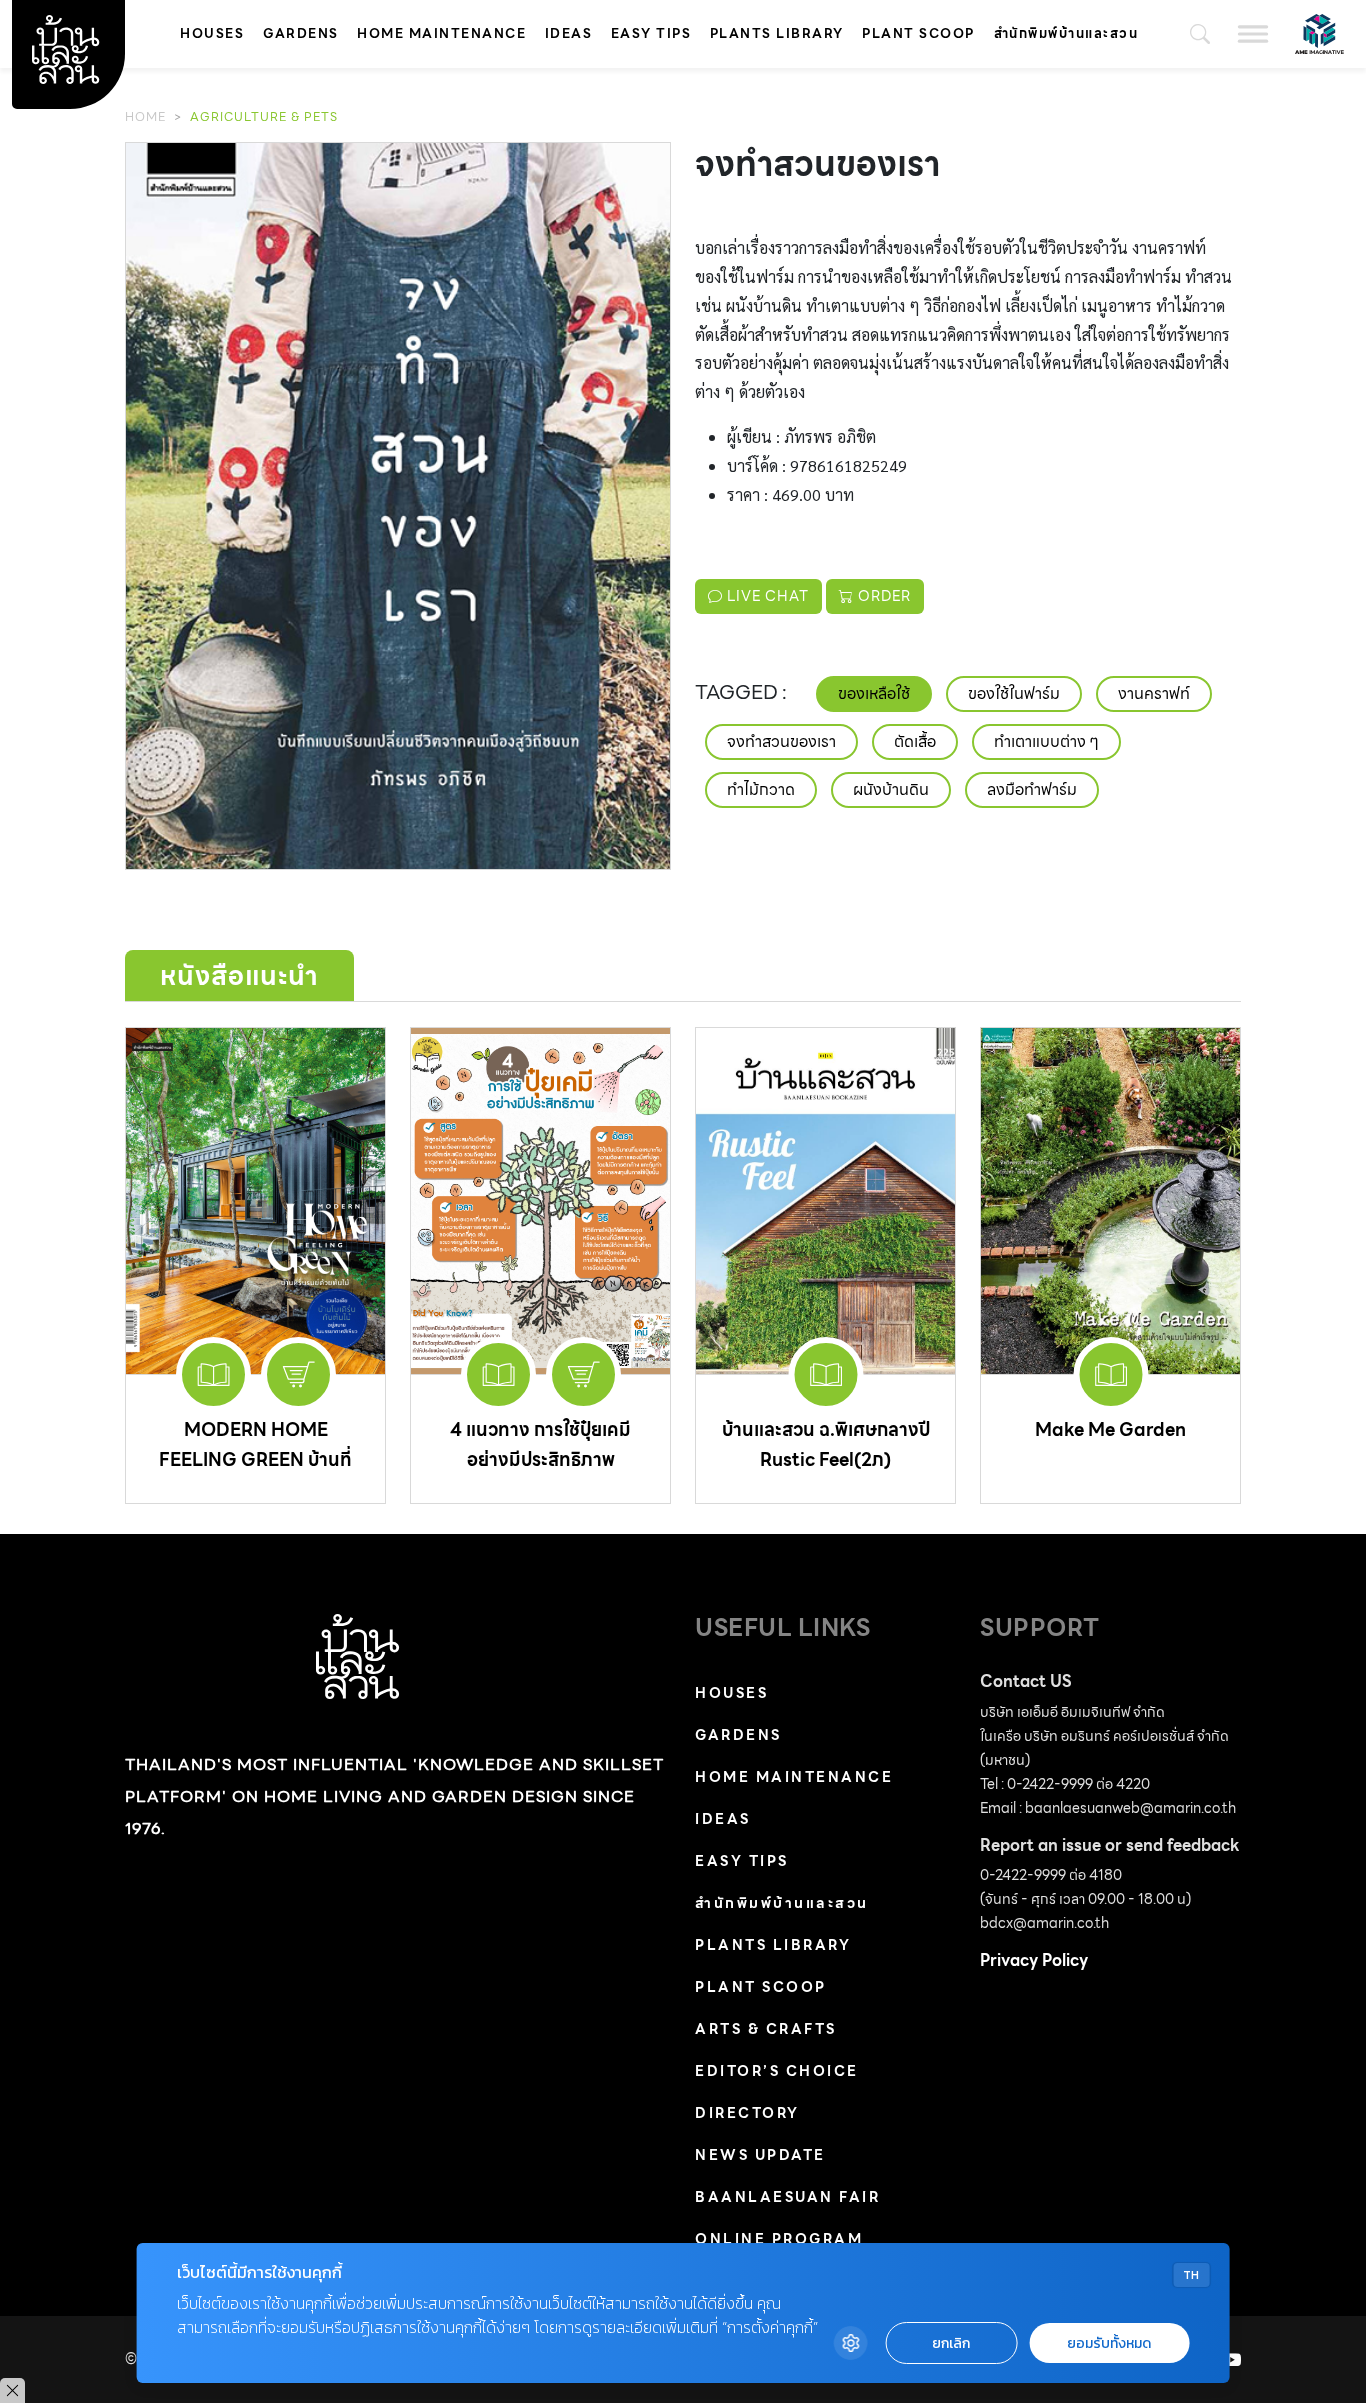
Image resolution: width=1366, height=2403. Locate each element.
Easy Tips (651, 33)
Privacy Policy (1034, 1960)
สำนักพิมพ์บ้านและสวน (1066, 33)
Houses (212, 33)
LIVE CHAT (766, 596)
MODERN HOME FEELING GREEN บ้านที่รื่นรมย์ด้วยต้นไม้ (255, 1459)
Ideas (569, 33)
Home (145, 116)
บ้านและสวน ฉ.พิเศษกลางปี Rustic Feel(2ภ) (826, 1444)
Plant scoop (918, 33)
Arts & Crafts (766, 2029)
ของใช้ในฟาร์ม (1014, 693)
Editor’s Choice (777, 2071)
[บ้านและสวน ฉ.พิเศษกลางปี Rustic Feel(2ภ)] (825, 1200)
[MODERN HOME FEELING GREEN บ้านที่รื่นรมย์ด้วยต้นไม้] (255, 1200)
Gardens (301, 33)
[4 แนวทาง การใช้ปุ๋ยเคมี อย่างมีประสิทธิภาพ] (540, 1200)
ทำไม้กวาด (761, 789)
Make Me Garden (1110, 1429)
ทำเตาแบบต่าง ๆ (1046, 741)
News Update (760, 2155)
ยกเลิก (951, 2343)
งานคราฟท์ (1154, 693)
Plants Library (777, 33)
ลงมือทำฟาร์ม (1032, 789)
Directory (747, 2113)
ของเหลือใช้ (874, 693)
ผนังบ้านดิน (891, 789)
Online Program (779, 2239)
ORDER (882, 596)
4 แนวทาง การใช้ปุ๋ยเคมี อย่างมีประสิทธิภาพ (540, 1444)
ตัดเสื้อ (915, 741)
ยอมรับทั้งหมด (1109, 2343)
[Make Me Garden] (1110, 1200)
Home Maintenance (441, 33)
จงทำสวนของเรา (781, 741)
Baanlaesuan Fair (787, 2197)
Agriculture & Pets (264, 116)
